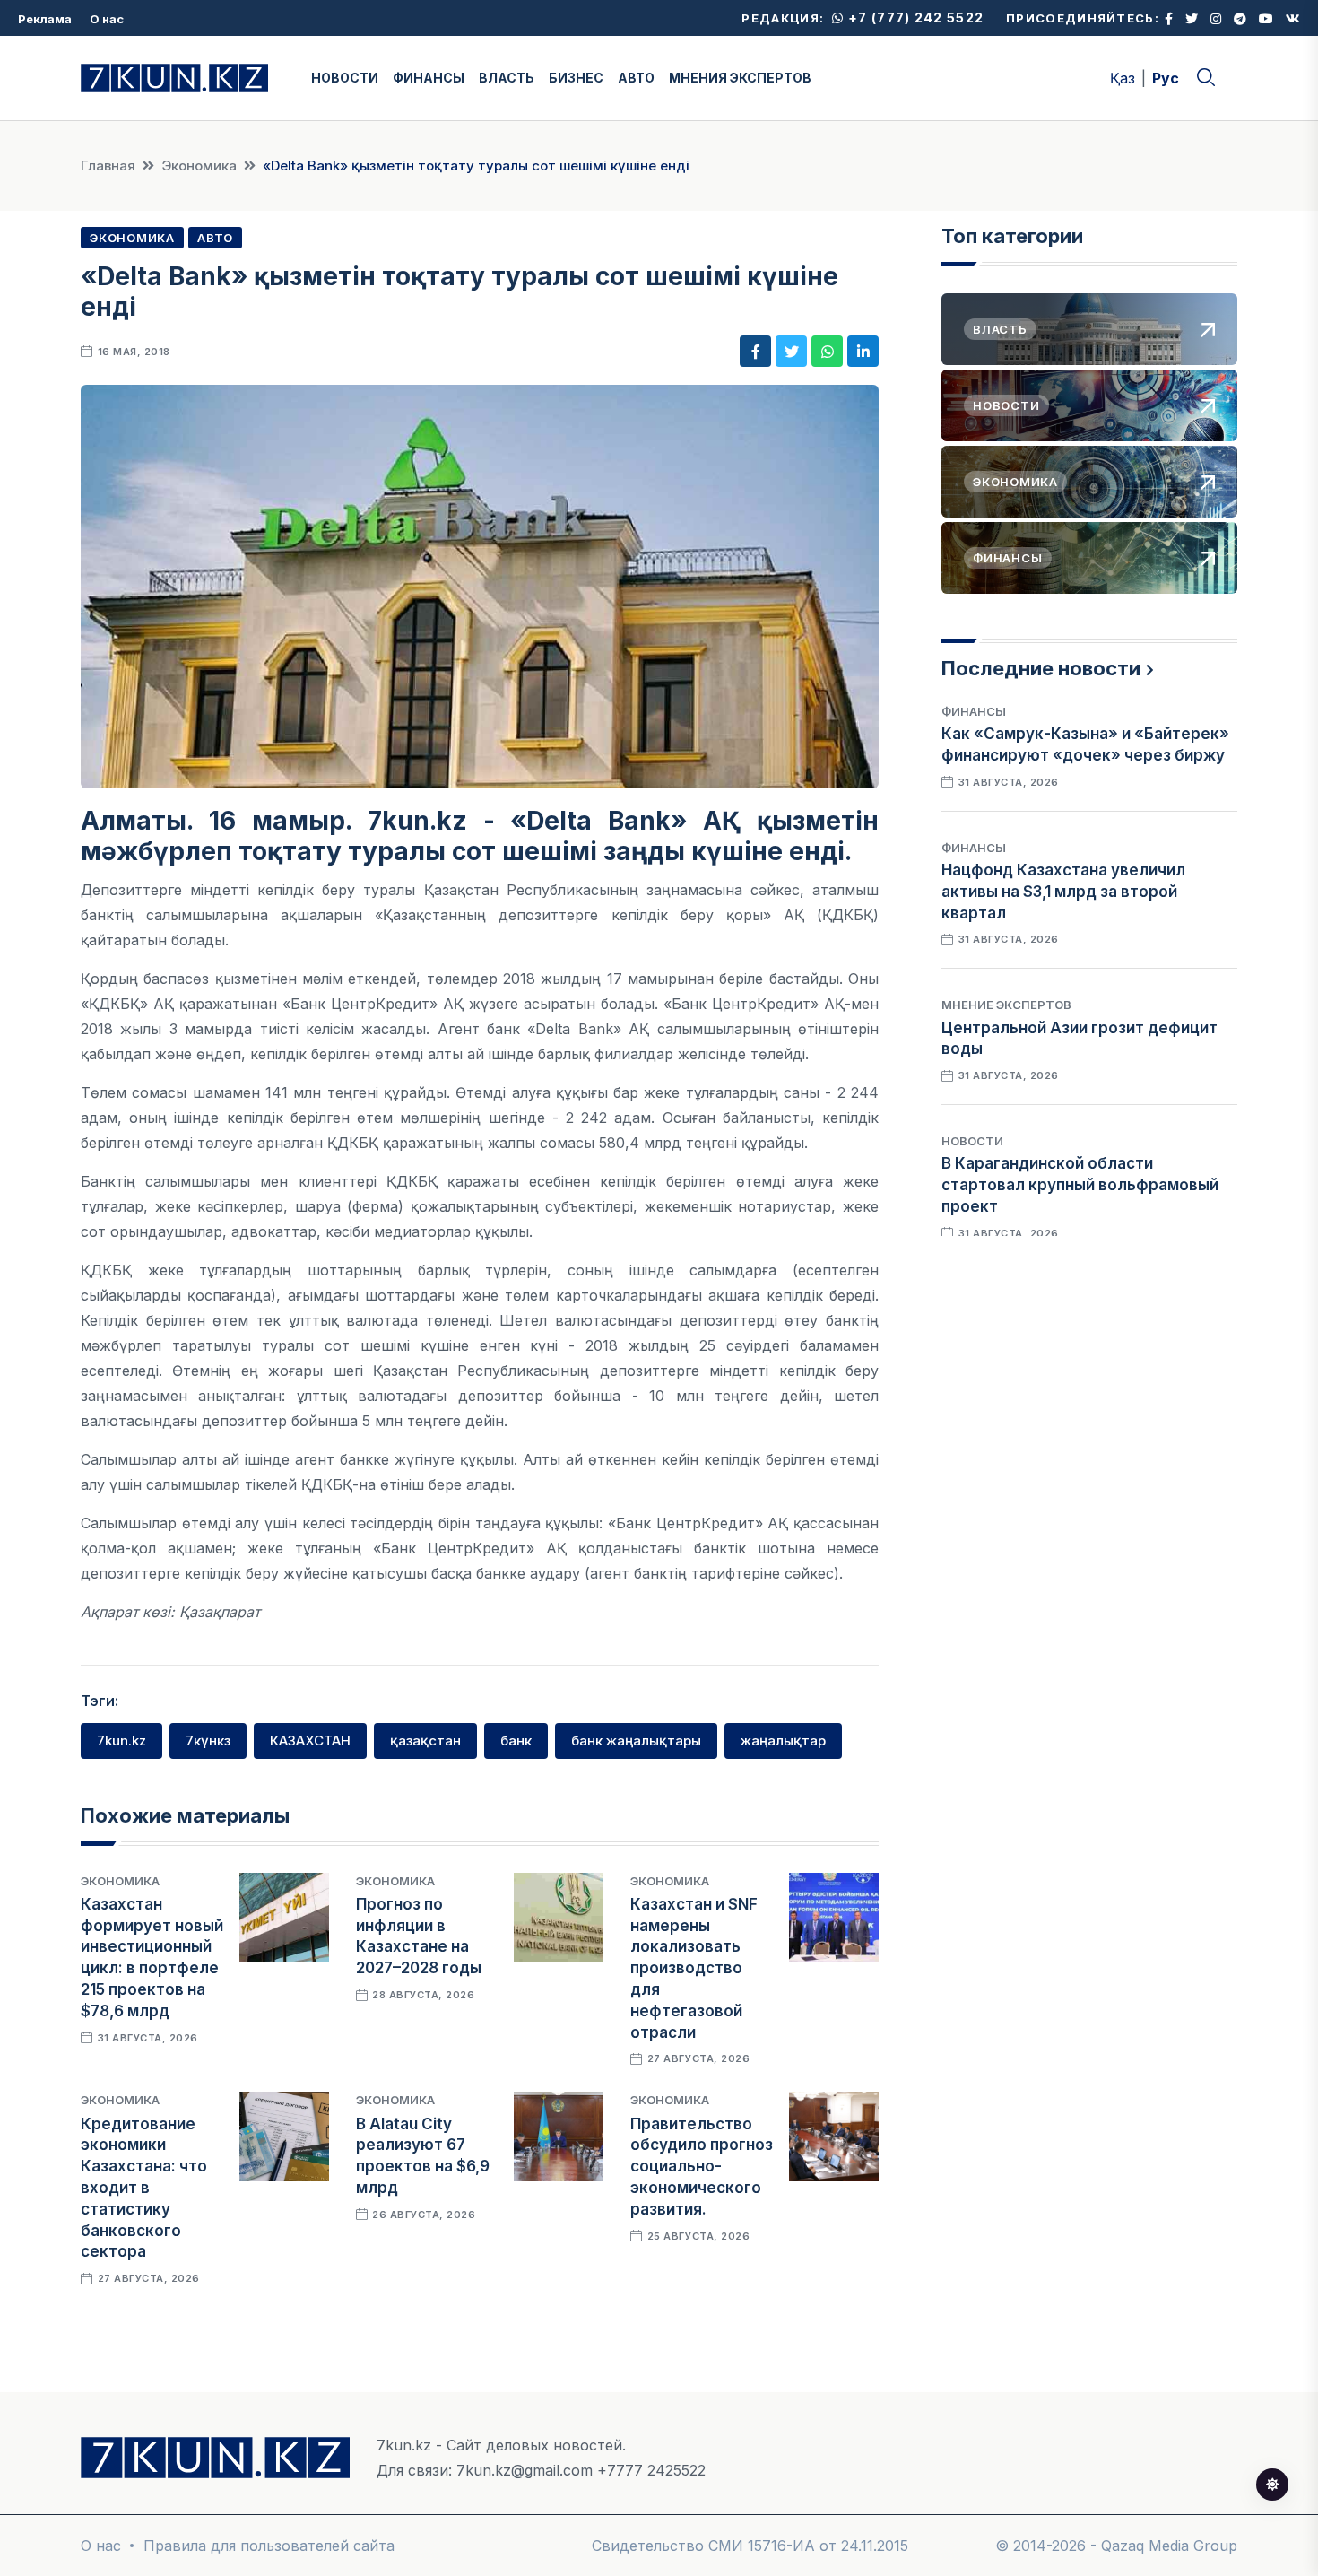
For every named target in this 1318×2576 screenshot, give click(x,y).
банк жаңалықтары (636, 1741)
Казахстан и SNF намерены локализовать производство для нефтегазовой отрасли (694, 1968)
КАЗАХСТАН (310, 1741)
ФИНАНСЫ (429, 78)
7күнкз (208, 1741)
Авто (215, 238)
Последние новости (1041, 668)
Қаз (1123, 78)
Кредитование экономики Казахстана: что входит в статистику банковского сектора (144, 2188)
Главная (108, 165)
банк (516, 1741)
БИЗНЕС (576, 78)
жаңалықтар (783, 1741)
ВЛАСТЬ (507, 78)
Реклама (45, 19)
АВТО (636, 78)
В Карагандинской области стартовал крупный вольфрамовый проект (1080, 1185)
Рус (1166, 78)
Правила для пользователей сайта (269, 2546)
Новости (972, 1141)
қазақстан (425, 1741)
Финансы (974, 711)
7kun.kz (121, 1741)
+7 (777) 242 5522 (914, 17)
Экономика (199, 165)
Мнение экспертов (1006, 1005)
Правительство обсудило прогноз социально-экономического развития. (702, 2167)
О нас (107, 19)
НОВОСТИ (345, 78)
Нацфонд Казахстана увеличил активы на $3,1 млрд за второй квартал (1063, 892)
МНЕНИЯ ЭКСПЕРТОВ (740, 78)
